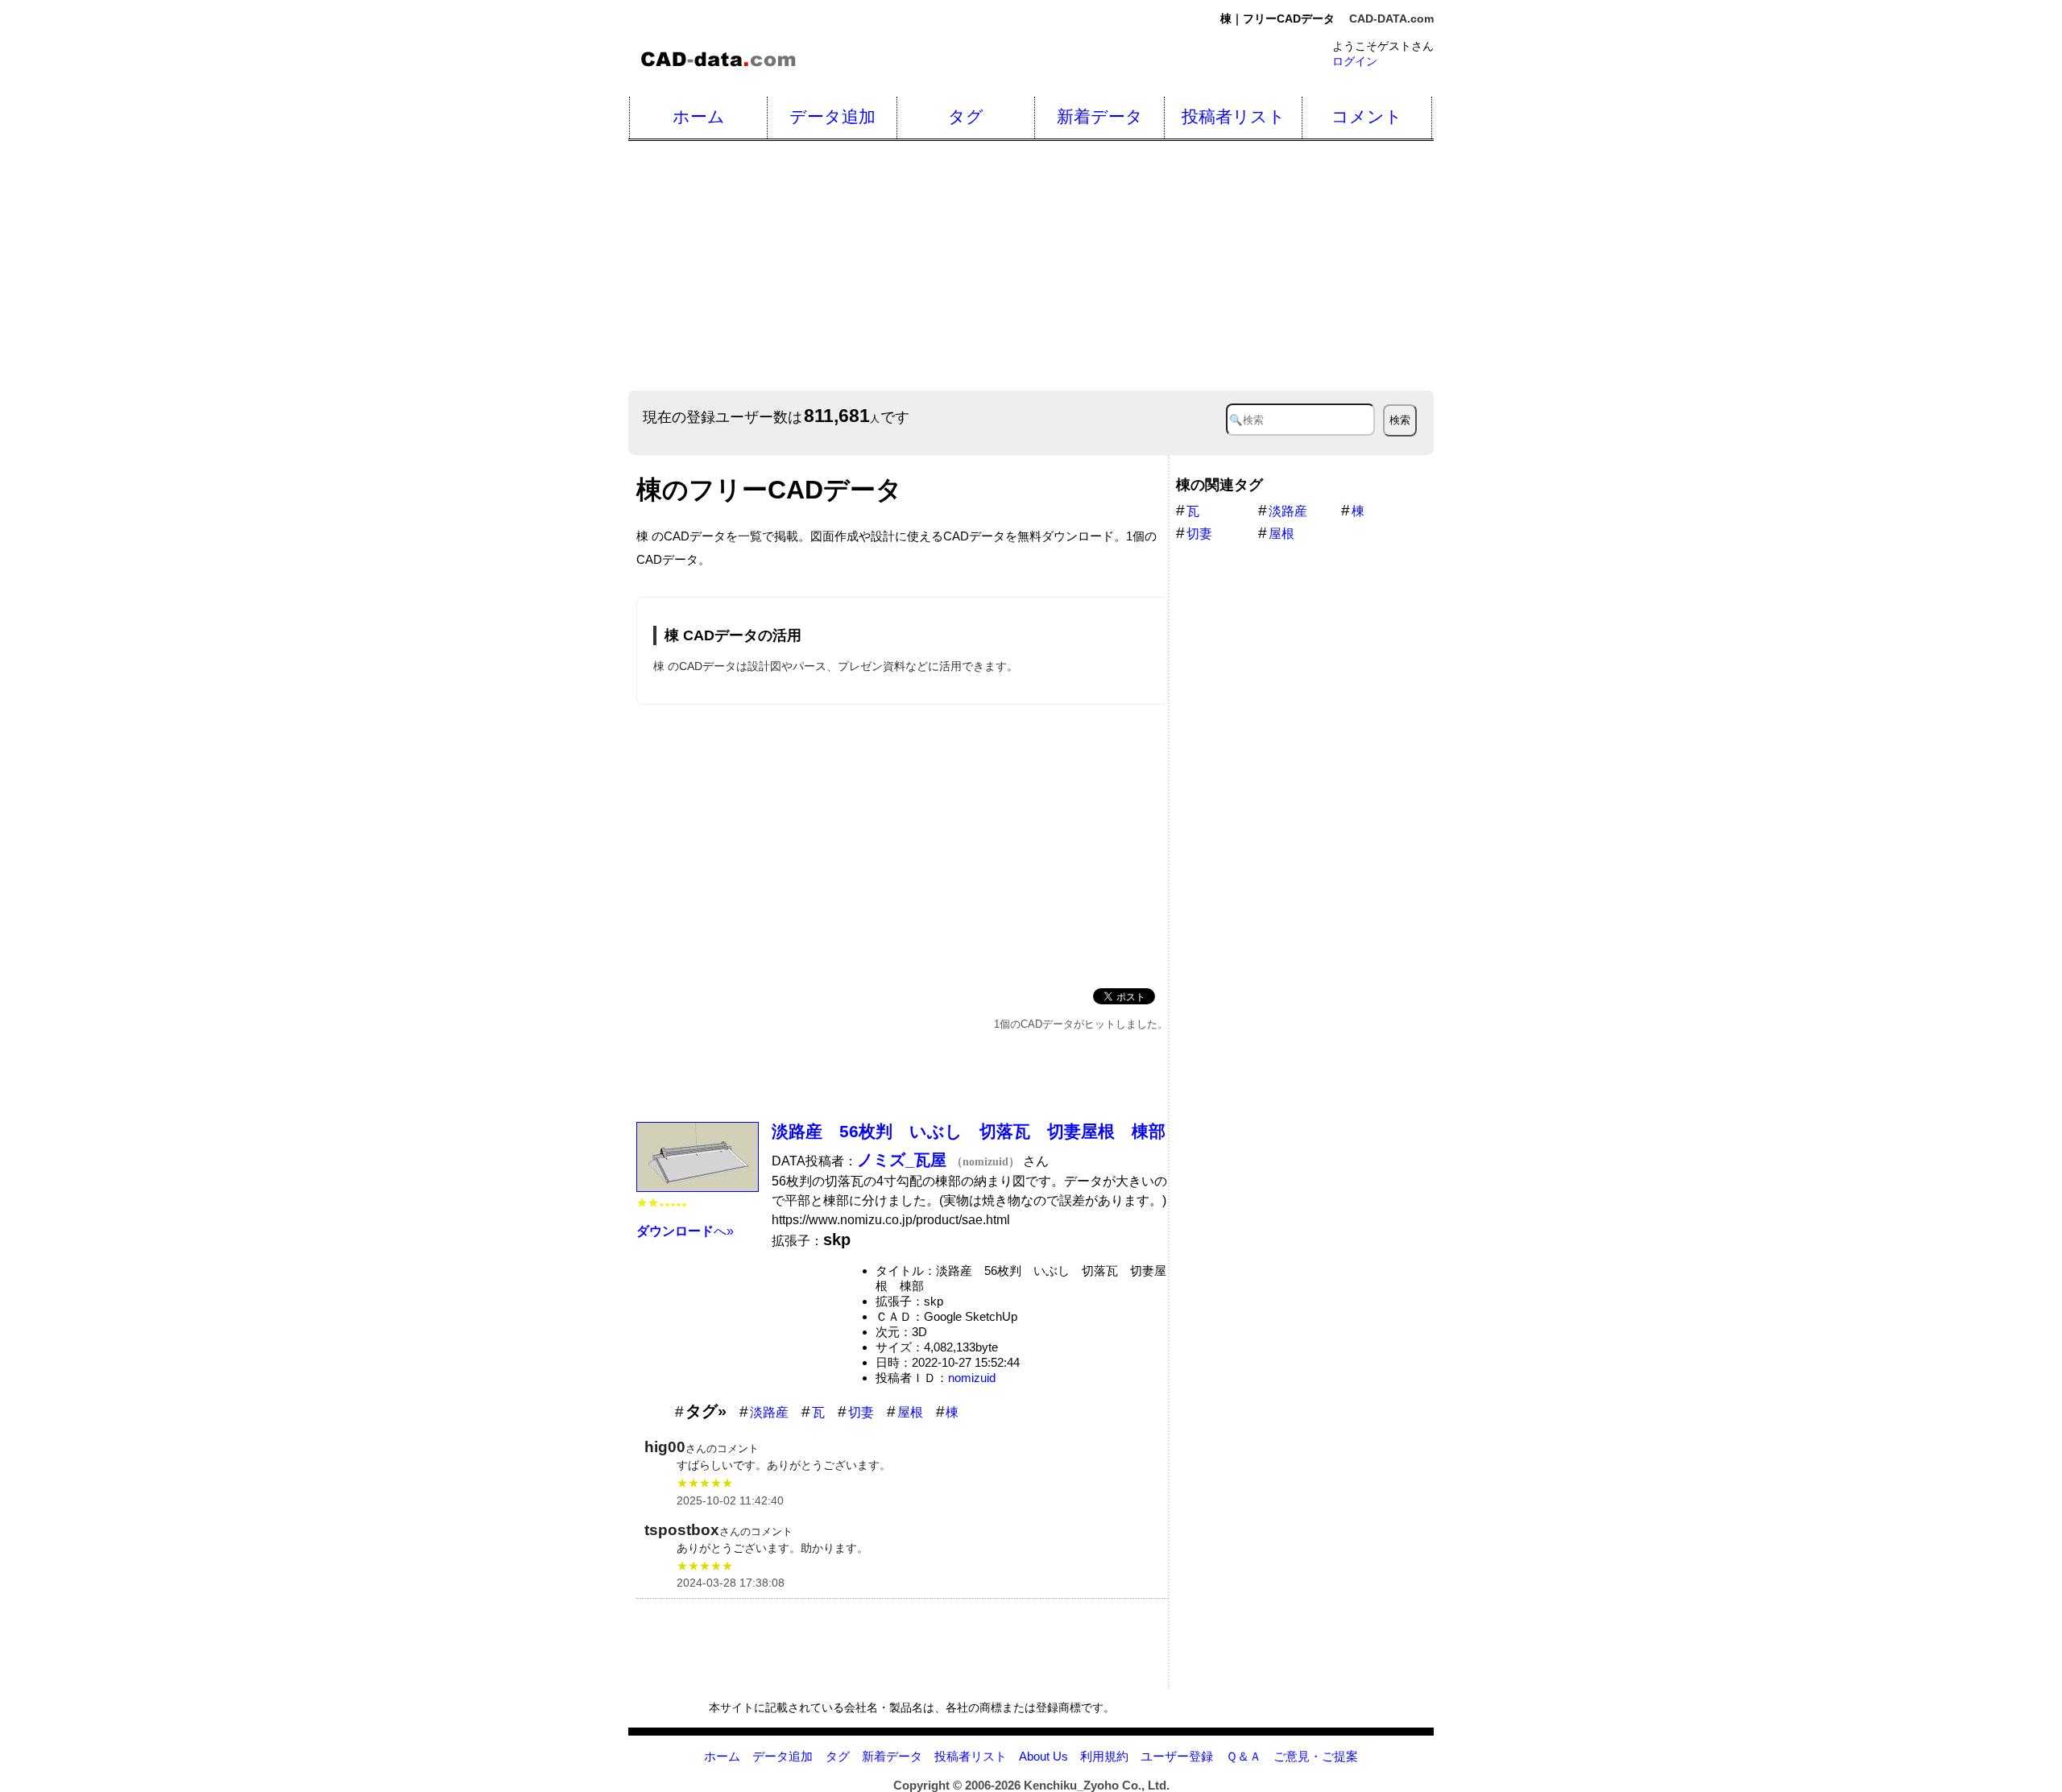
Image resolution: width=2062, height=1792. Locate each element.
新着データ (1100, 116)
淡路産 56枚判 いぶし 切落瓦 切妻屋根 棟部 (969, 1131)
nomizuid (972, 1378)
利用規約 (1104, 1756)
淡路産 (769, 1412)
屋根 (910, 1412)
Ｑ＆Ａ (1244, 1756)
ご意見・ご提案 (1316, 1756)
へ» (685, 1231)
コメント (1367, 116)
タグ (966, 116)
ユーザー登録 (1177, 1756)
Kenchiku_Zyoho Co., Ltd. (1097, 1785)
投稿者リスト (1234, 116)
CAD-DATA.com (1391, 19)
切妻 (861, 1412)
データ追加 (832, 116)
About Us (1043, 1756)
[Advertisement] (1112, 266)
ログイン (1355, 61)
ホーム (699, 116)
